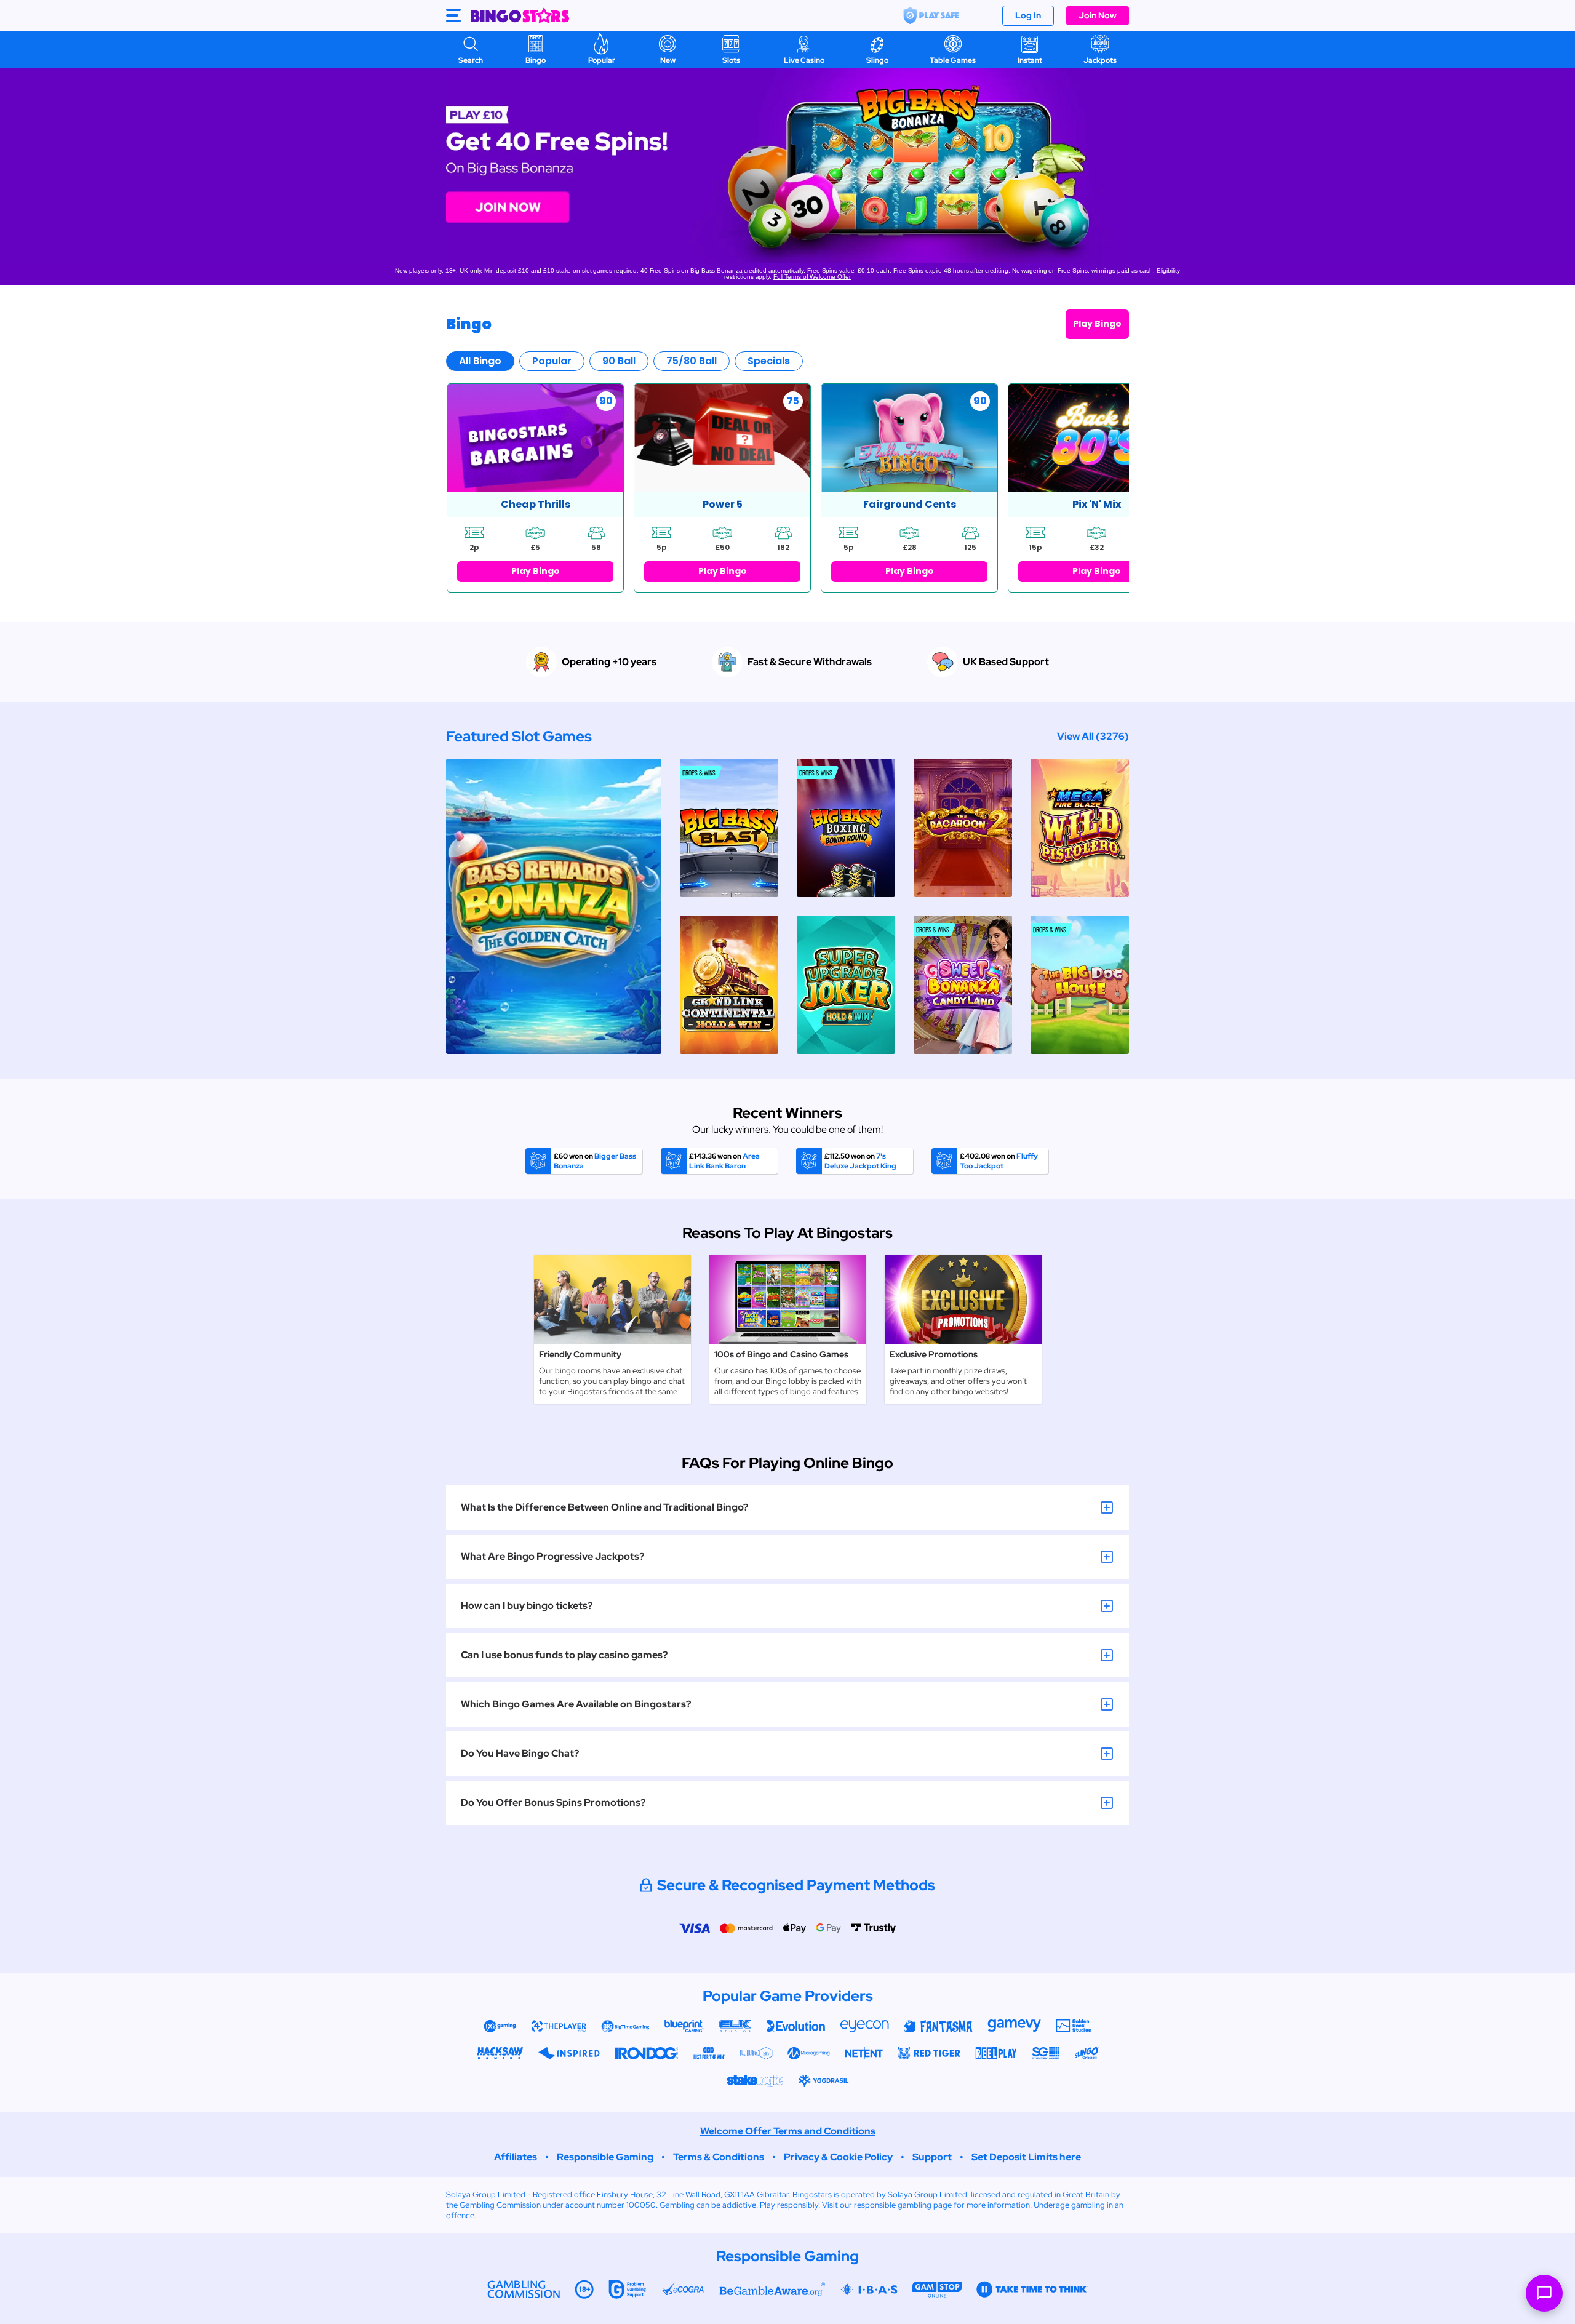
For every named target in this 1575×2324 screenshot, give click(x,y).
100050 (641, 2205)
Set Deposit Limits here (1026, 2157)
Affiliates (516, 2157)
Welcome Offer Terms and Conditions (788, 2131)
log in (1028, 15)
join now (1098, 15)
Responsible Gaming (605, 2157)
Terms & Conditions (719, 2157)
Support (932, 2157)
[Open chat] (1544, 2293)
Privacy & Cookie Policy (838, 2157)
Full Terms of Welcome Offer (812, 277)
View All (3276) (1093, 736)
